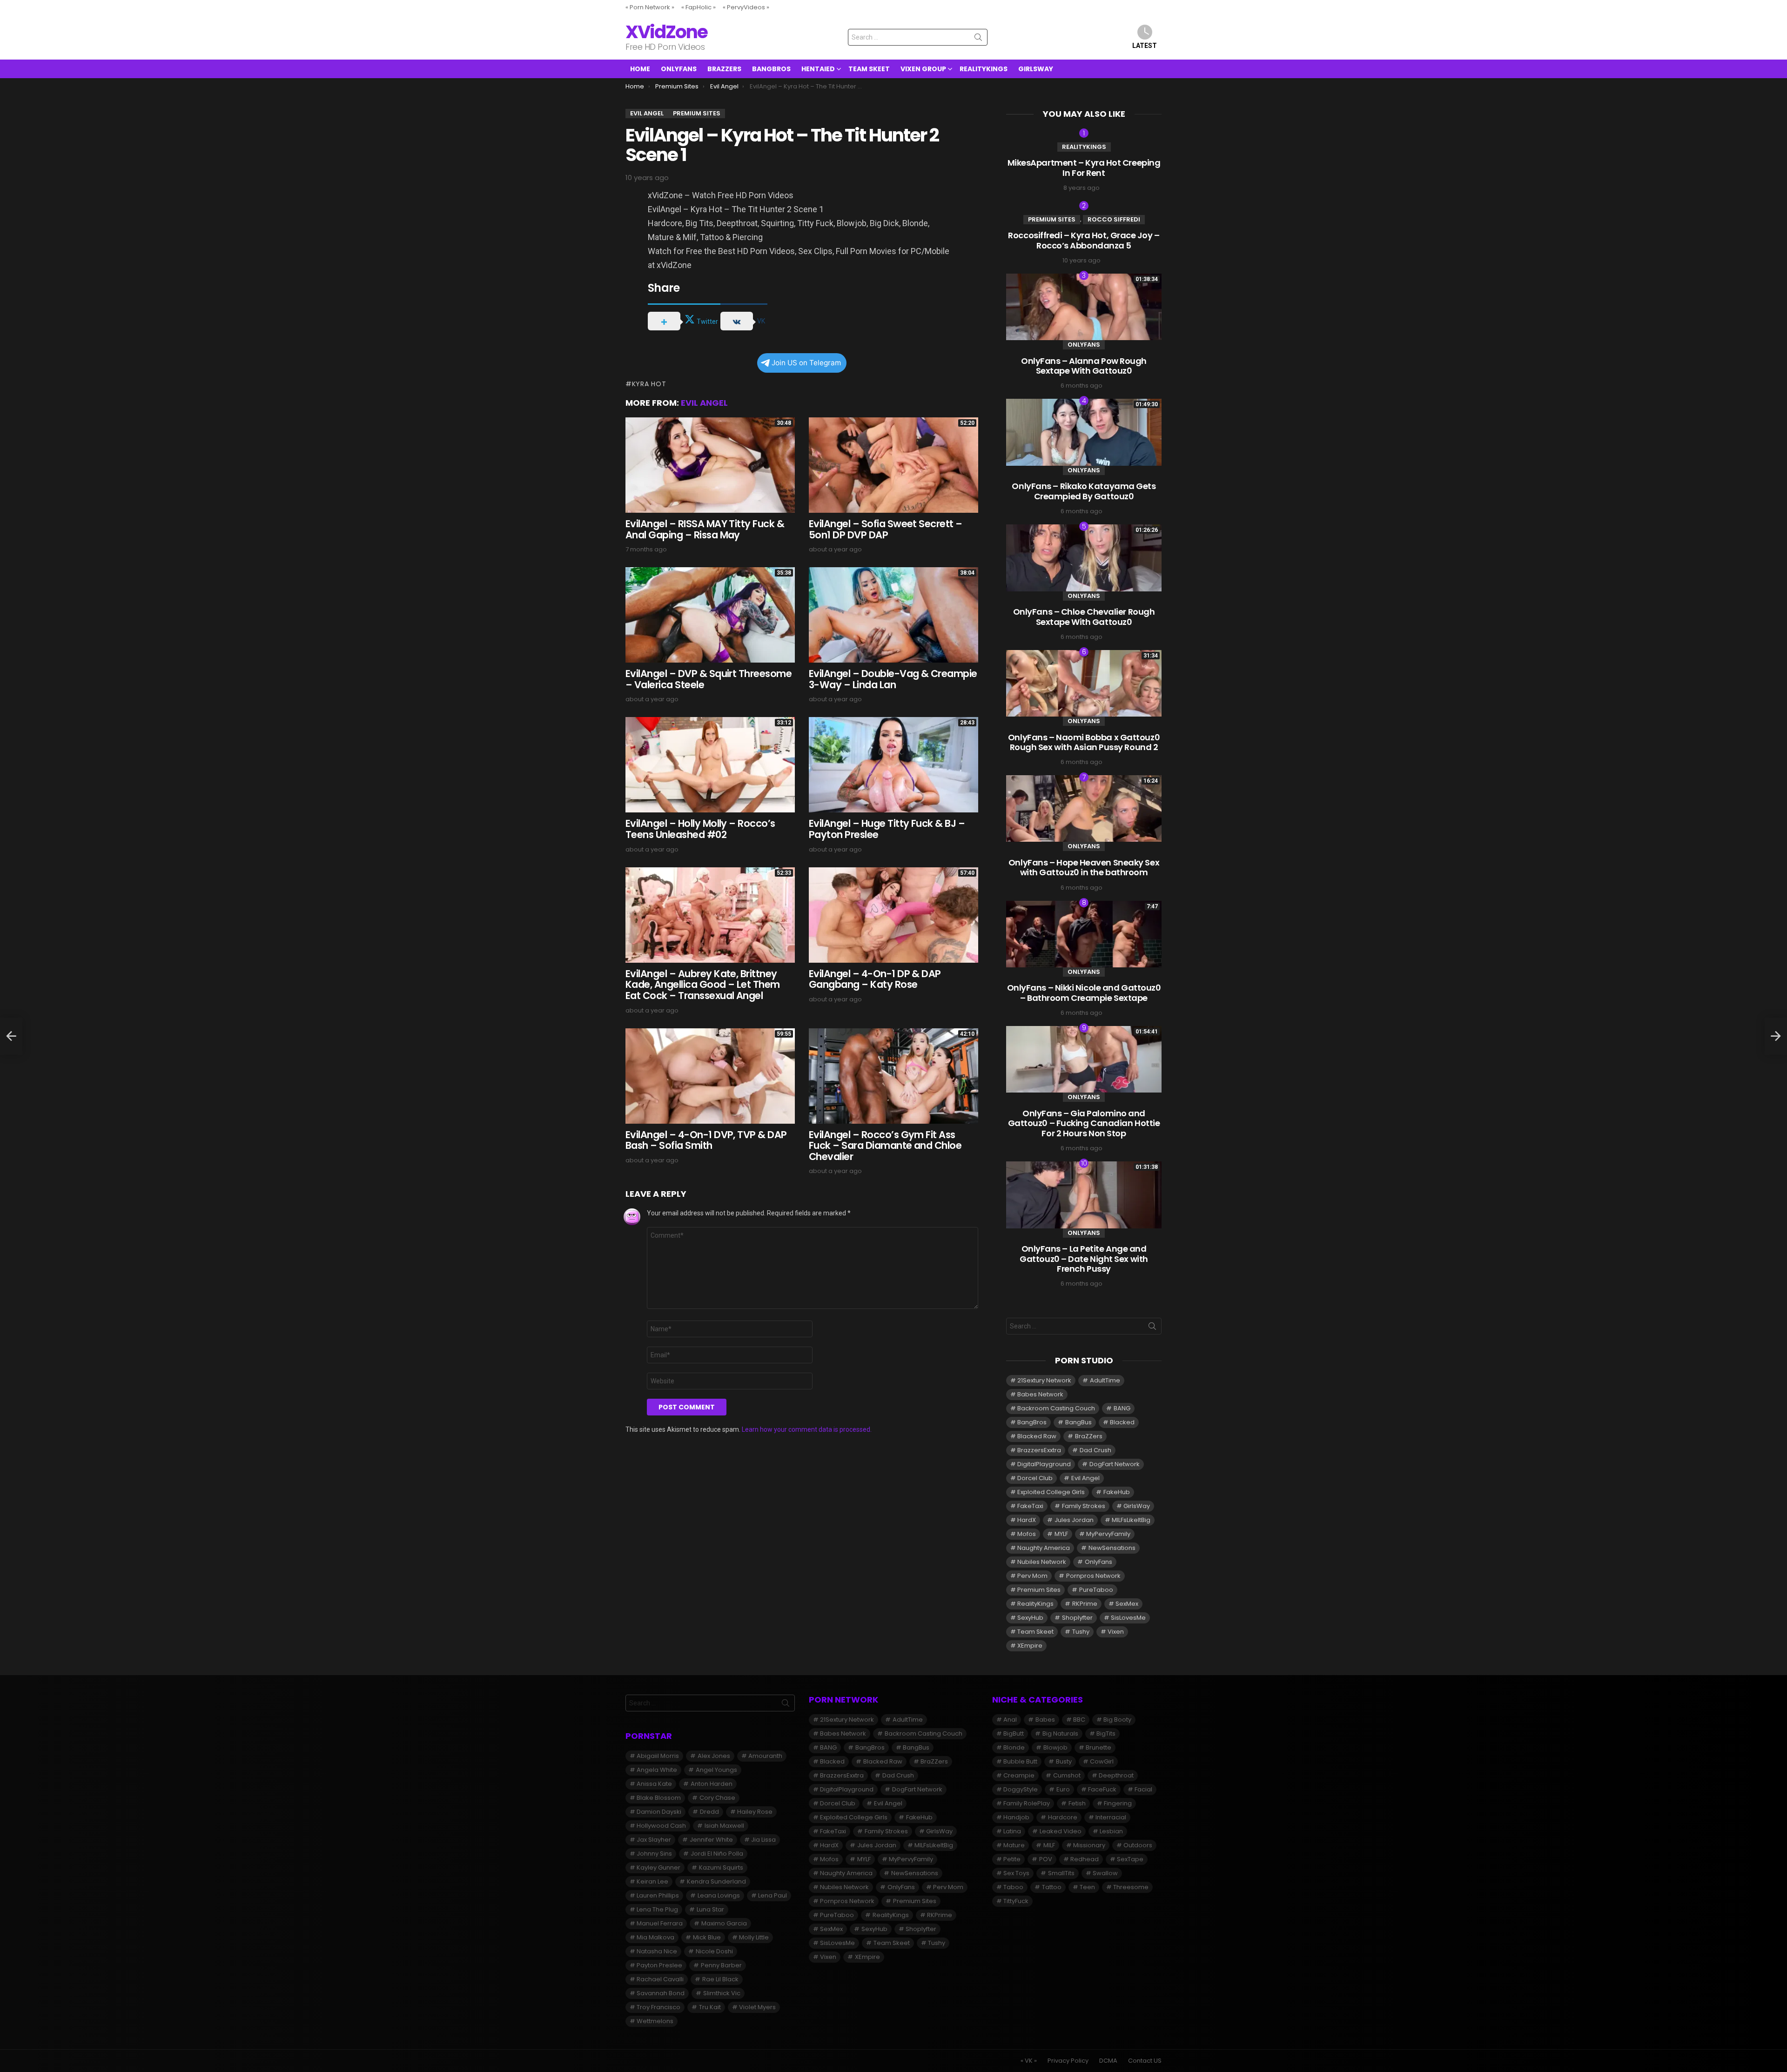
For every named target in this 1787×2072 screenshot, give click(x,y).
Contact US (1145, 2061)
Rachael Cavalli (660, 1979)
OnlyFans (679, 69)
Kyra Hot (649, 384)
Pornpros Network (1093, 1576)
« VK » (1029, 2061)
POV (1046, 1859)
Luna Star (710, 1909)
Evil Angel (704, 403)
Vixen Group (923, 69)
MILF (1049, 1845)
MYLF (1061, 1534)
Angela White (657, 1770)
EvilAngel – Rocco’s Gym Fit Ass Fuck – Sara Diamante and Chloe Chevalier (885, 1146)
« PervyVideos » (746, 7)
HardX (1027, 1520)
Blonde (1014, 1747)
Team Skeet (869, 69)
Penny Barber (721, 1965)
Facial (1143, 1789)
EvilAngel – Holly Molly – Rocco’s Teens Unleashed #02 (700, 829)
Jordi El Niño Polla (717, 1854)
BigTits (1106, 1733)
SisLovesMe (1128, 1618)
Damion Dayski (659, 1812)
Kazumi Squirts (721, 1867)
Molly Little (754, 1937)
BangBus (1078, 1422)
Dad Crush (1095, 1450)
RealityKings (984, 69)
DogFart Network (1115, 1464)
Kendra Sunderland (716, 1881)
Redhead (1085, 1859)
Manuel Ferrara (660, 1923)
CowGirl (1102, 1761)
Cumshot (1067, 1775)
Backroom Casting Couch (1056, 1408)
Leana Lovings (719, 1895)
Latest (1145, 46)
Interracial (1111, 1817)
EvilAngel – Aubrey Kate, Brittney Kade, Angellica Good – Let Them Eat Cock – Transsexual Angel (703, 985)
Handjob (1016, 1817)
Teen (1087, 1887)
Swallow (1105, 1873)
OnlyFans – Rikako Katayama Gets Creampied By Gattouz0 (1084, 491)
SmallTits (1061, 1873)
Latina (1012, 1831)
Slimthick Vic (722, 1993)
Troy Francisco (658, 2007)
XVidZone (666, 32)
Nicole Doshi (714, 1951)
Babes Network (1040, 1394)
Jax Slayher (654, 1840)
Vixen (1116, 1632)
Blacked (1122, 1422)
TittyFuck (1016, 1901)
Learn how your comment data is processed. (807, 1429)
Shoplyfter (1077, 1618)
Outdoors (1138, 1845)
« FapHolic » (699, 7)
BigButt (1014, 1733)
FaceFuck (1102, 1789)
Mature (1014, 1845)
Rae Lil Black (720, 1979)
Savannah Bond (661, 1993)
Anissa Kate (654, 1784)
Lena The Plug (657, 1909)
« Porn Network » (650, 7)
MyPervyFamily (1108, 1534)
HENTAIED (818, 69)
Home (640, 69)
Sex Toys (1016, 1873)
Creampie (1019, 1775)
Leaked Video (1061, 1831)
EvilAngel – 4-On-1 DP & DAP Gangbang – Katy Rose (875, 979)
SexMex (1127, 1604)
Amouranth (765, 1756)
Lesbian (1111, 1831)
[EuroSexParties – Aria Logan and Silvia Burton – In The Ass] (1776, 1036)
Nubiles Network (1042, 1562)
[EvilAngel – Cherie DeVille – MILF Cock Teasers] (11, 1036)
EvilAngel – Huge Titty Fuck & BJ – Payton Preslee (887, 829)
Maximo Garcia (724, 1923)
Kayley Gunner (658, 1867)
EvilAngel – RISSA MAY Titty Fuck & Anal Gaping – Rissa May (705, 529)
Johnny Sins (654, 1854)
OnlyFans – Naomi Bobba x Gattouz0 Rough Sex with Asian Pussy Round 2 (1084, 742)
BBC (1079, 1720)
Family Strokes (1084, 1506)
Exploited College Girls (1051, 1492)
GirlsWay (1036, 69)
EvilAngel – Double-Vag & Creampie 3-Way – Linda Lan (893, 679)
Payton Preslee (659, 1965)
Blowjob (1055, 1747)
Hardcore (1063, 1817)
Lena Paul (773, 1895)
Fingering (1118, 1803)
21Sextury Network (1044, 1380)
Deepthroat (1116, 1775)
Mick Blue (707, 1937)
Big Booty (1117, 1720)
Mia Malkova (655, 1937)
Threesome (1131, 1887)
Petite (1012, 1859)
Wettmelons (655, 2021)
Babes (1045, 1720)
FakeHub (1117, 1492)
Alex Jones (714, 1756)
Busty (1064, 1761)
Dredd (709, 1812)
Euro (1063, 1789)
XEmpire (1030, 1646)
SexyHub (1030, 1618)
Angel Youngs (716, 1770)
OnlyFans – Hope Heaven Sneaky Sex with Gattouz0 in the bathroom (1084, 868)
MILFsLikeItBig (1131, 1520)
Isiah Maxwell (724, 1826)
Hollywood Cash (661, 1826)
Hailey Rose (755, 1812)
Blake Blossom (659, 1798)
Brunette (1098, 1747)
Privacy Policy (1068, 2061)
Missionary (1089, 1845)
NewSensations (1112, 1548)
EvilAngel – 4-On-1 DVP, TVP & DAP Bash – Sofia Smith (706, 1140)
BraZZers (724, 69)
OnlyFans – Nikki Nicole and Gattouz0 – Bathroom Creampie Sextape (1084, 993)
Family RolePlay (1027, 1803)
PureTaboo (1096, 1590)
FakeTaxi (1030, 1506)
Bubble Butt (1020, 1761)
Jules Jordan (1074, 1520)
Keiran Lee (652, 1881)
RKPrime (1085, 1604)
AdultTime (1105, 1380)
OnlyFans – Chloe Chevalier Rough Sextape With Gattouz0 (1084, 617)
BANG (1122, 1408)
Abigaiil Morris (658, 1756)
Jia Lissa (763, 1840)
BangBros (771, 69)
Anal (1010, 1720)
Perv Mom (1032, 1576)
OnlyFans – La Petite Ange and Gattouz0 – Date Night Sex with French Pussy (1084, 1259)
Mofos (1027, 1534)
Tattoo (1052, 1887)
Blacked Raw (1037, 1436)
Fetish (1077, 1803)
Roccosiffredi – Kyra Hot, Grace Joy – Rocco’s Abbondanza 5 (1084, 240)
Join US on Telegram (806, 363)
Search (978, 39)
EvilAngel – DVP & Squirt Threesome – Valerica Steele (709, 679)
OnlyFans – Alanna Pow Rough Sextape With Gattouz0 (1084, 366)
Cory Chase (717, 1798)
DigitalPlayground (1044, 1464)
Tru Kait (710, 2007)
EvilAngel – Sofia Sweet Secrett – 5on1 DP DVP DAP (886, 529)
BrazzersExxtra (1039, 1450)
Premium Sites (1052, 219)
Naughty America (1044, 1548)
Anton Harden (712, 1784)
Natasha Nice (657, 1951)
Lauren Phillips (658, 1895)
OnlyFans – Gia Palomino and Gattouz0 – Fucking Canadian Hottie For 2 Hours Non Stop (1084, 1123)
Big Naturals (1060, 1733)
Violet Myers (757, 2007)
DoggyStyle (1021, 1789)
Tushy (1081, 1632)
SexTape (1130, 1859)
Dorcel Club (1035, 1478)
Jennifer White (711, 1840)
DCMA (1108, 2061)
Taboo (1013, 1887)
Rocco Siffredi (1114, 219)
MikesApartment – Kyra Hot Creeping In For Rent (1084, 168)
